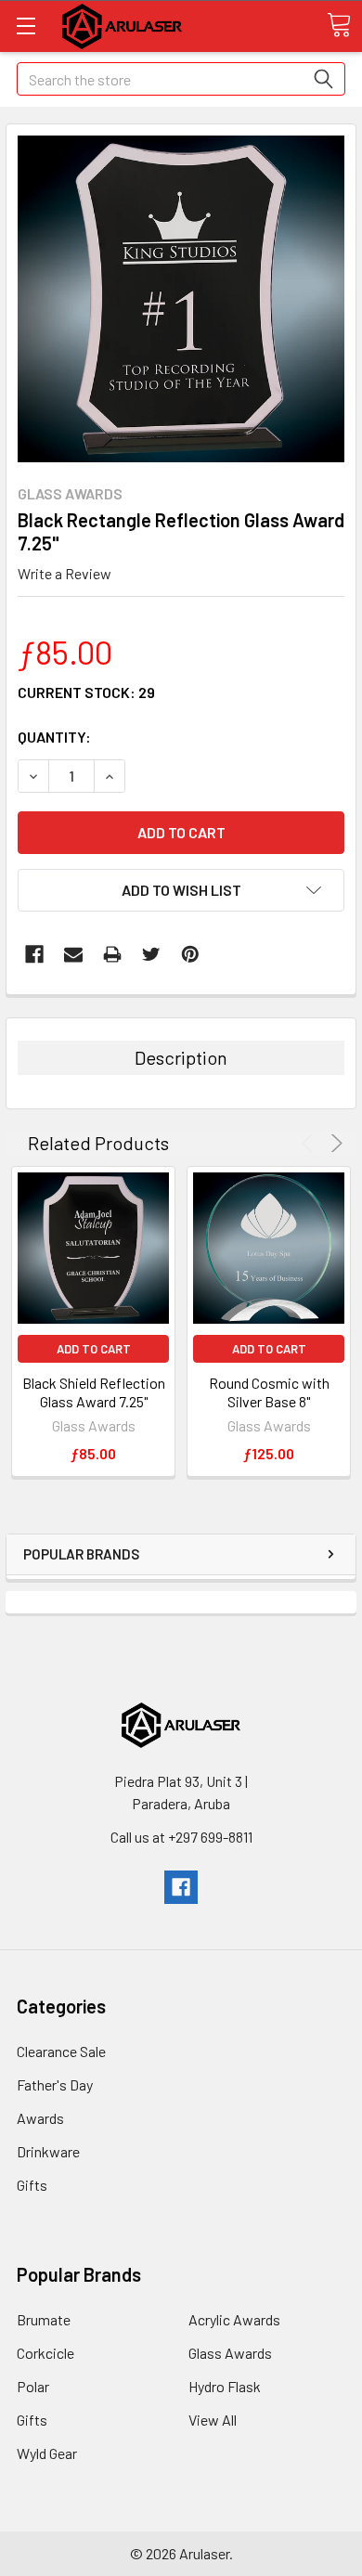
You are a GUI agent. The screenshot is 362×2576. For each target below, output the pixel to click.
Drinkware (48, 2151)
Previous (310, 1143)
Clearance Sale (61, 2051)
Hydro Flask (225, 2386)
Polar (33, 2386)
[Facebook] (34, 954)
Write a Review (65, 573)
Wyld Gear (47, 2453)
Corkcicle (45, 2353)
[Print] (112, 954)
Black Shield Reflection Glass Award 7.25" (94, 1392)
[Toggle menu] (26, 26)
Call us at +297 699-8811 (181, 1837)
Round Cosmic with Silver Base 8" (269, 1392)
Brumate (44, 2319)
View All (213, 2420)
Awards (40, 2118)
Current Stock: (86, 692)
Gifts (32, 2185)
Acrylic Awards (234, 2319)
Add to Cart (94, 1349)
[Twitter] (151, 954)
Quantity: (54, 737)
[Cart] (339, 25)
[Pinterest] (190, 954)
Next (334, 1143)
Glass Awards (230, 2353)
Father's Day (55, 2084)
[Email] (73, 954)
